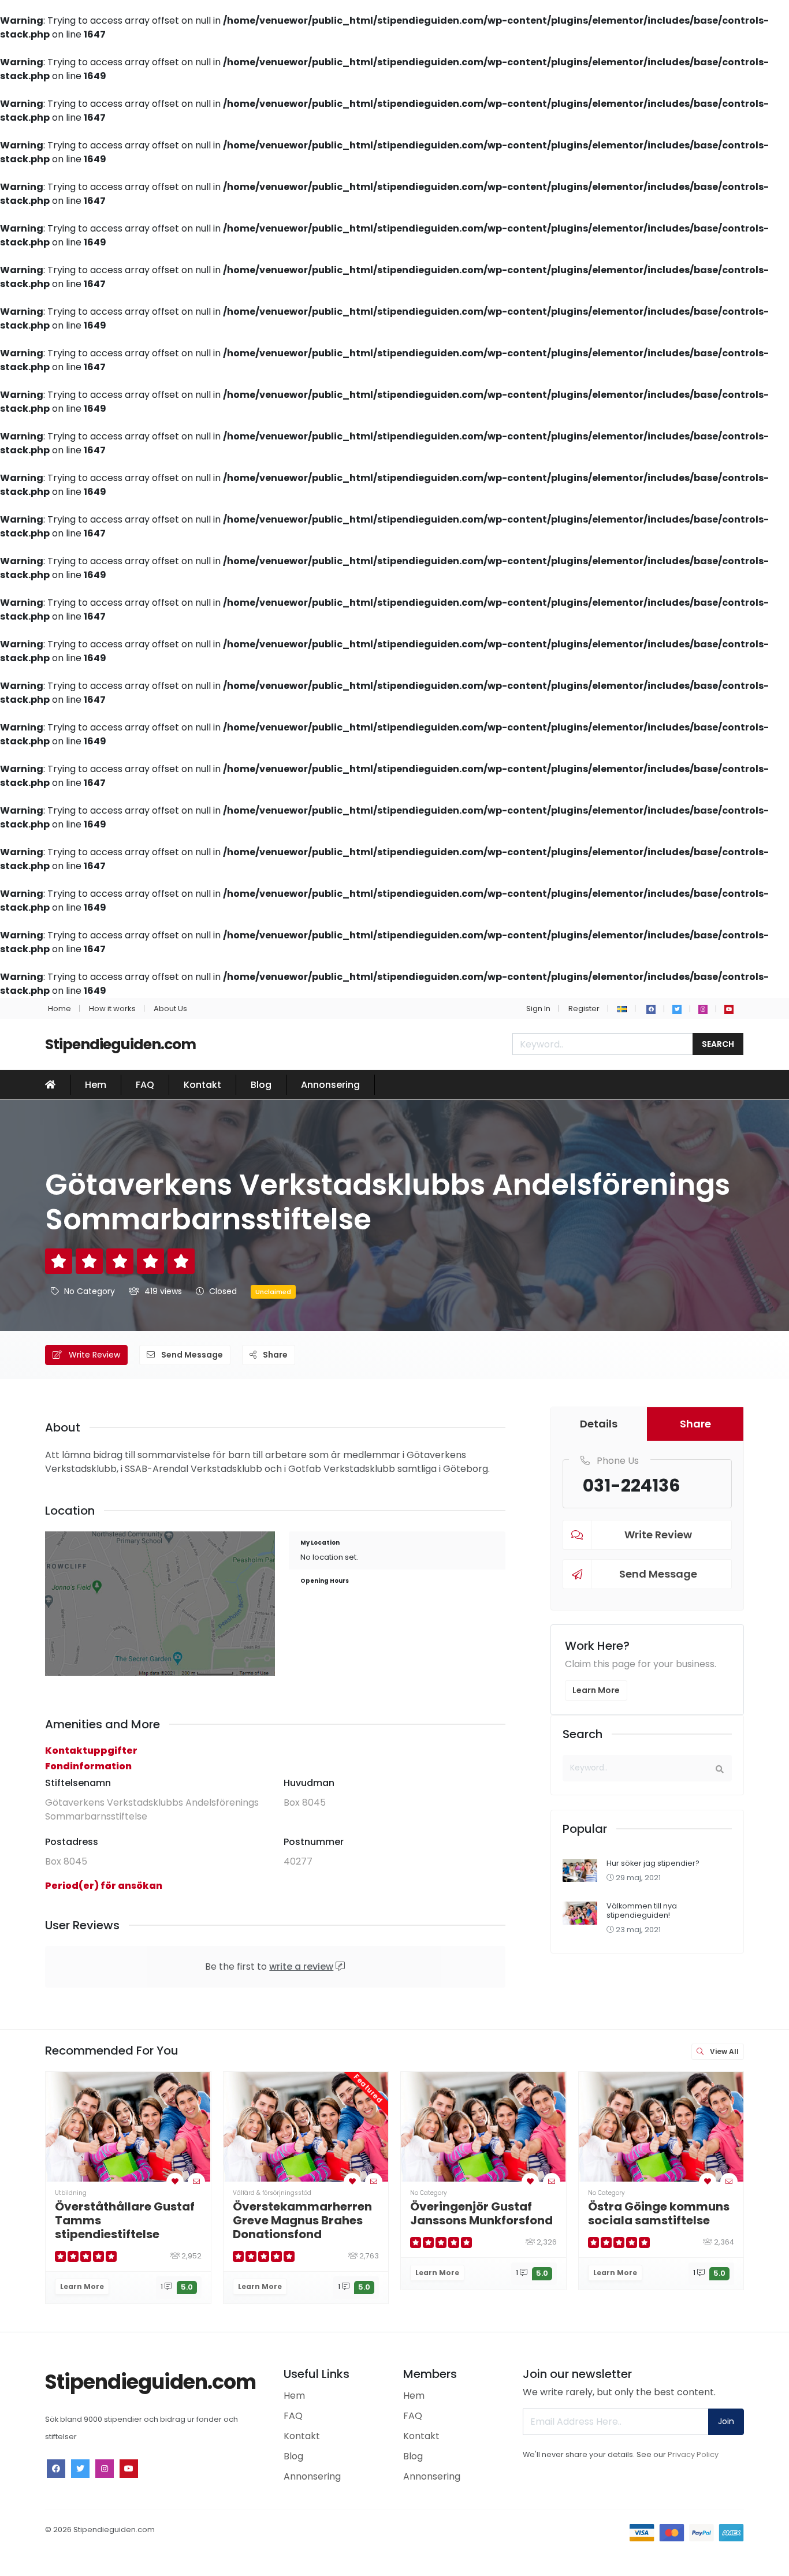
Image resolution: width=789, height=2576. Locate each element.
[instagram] (703, 1009)
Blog (261, 1085)
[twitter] (677, 1009)
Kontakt (202, 1085)
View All (723, 2051)
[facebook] (651, 1009)
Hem (96, 1085)
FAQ (145, 1085)
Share (274, 1355)
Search (718, 1044)
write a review (301, 1967)
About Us (170, 1009)
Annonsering (330, 1085)
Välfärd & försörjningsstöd (272, 2193)
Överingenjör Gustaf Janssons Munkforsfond (481, 2213)
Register (584, 1009)
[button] (622, 1009)
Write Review (93, 1355)
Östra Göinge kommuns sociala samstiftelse (659, 2213)
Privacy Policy (693, 2454)
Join (726, 2421)
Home (59, 1009)
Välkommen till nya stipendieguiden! (642, 1910)
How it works (112, 1009)
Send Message (191, 1355)
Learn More (596, 1690)
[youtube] (729, 1009)
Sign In (538, 1009)
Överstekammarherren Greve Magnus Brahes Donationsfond (302, 2220)
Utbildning (71, 2193)
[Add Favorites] (175, 2181)
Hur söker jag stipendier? (653, 1863)
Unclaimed (273, 1292)
